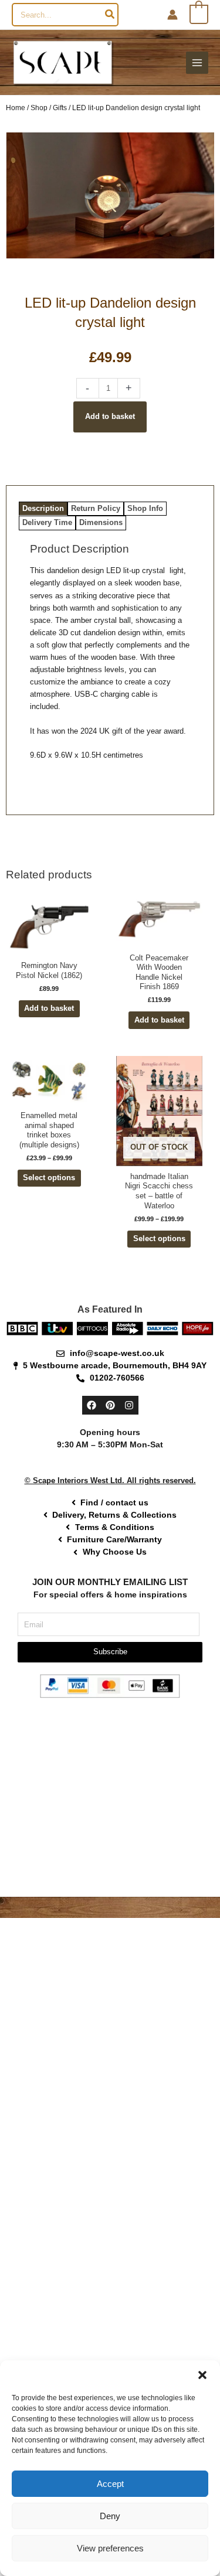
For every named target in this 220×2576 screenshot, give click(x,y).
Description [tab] (43, 508)
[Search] (110, 15)
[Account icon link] (172, 15)
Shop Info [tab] (145, 508)
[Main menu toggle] (197, 63)
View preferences (110, 2548)
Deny (110, 2516)
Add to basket (110, 416)
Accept (110, 2484)
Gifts (60, 108)
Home (16, 108)
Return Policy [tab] (96, 508)
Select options (49, 1178)
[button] (202, 2375)
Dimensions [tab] (101, 522)
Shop (39, 108)
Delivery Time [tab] (47, 522)
